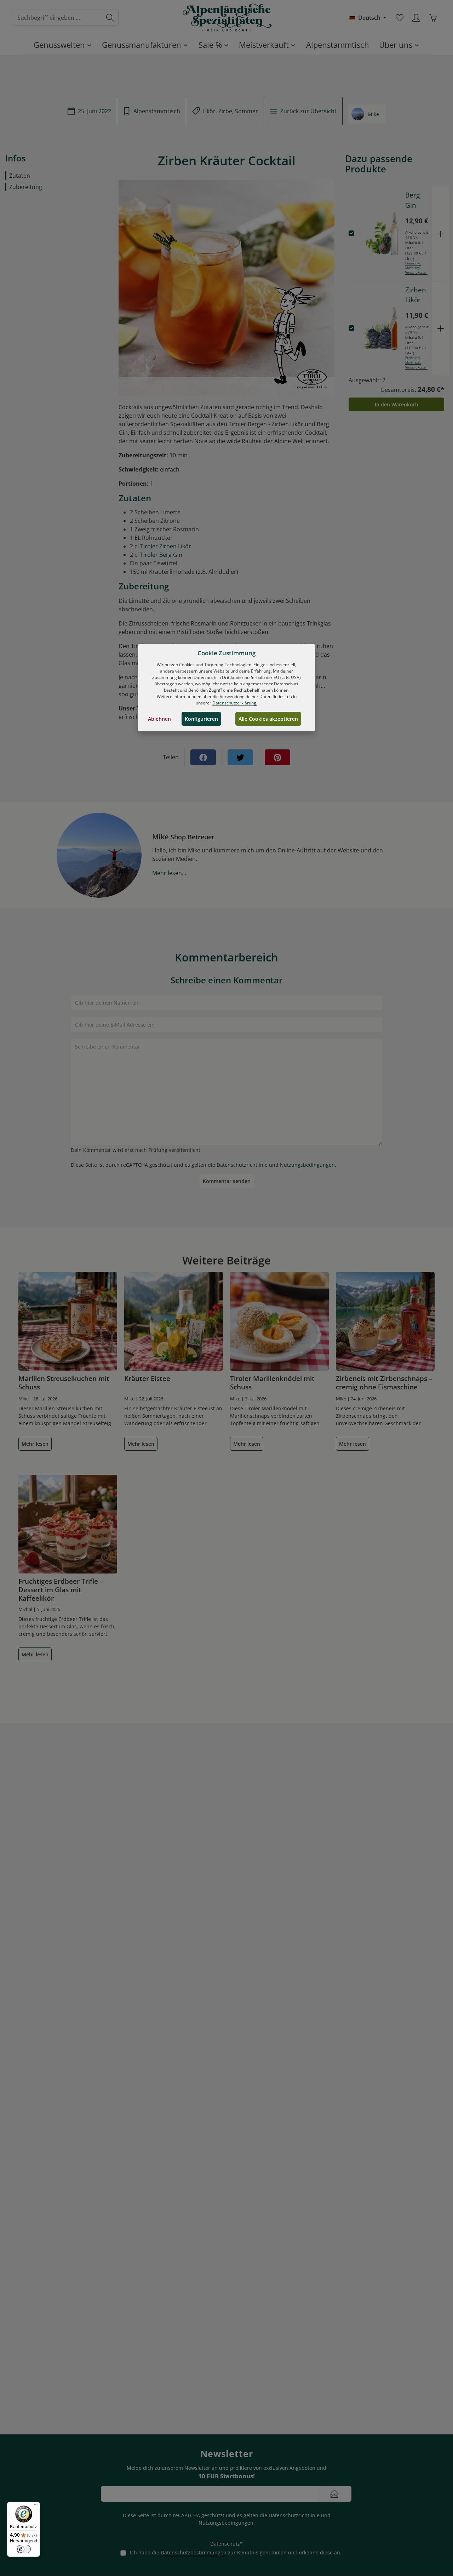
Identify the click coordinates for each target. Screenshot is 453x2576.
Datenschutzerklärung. (235, 703)
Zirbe (225, 111)
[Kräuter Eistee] (174, 1321)
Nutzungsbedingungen (307, 1165)
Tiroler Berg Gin (161, 555)
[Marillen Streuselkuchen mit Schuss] (68, 1321)
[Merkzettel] (399, 18)
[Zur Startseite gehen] (226, 18)
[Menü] (36, 2506)
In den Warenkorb (397, 404)
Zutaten (20, 176)
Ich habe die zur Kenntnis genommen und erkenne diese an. (236, 2552)
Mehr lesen (35, 1444)
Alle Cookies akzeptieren (268, 719)
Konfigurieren (201, 719)
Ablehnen (159, 719)
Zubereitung (26, 187)
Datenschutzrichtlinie (242, 1165)
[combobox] (58, 18)
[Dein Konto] (416, 18)
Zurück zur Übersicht (308, 111)
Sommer (246, 111)
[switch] (24, 2549)
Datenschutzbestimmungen (194, 2552)
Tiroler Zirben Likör (166, 546)
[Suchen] (110, 18)
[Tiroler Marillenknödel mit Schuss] (279, 1321)
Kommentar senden (227, 1181)
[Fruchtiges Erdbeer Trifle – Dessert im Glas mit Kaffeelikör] (68, 1524)
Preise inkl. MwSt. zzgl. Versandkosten (416, 268)
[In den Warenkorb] (441, 234)
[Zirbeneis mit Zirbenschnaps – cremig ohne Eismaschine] (385, 1321)
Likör (209, 111)
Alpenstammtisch (157, 111)
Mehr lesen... (169, 873)
